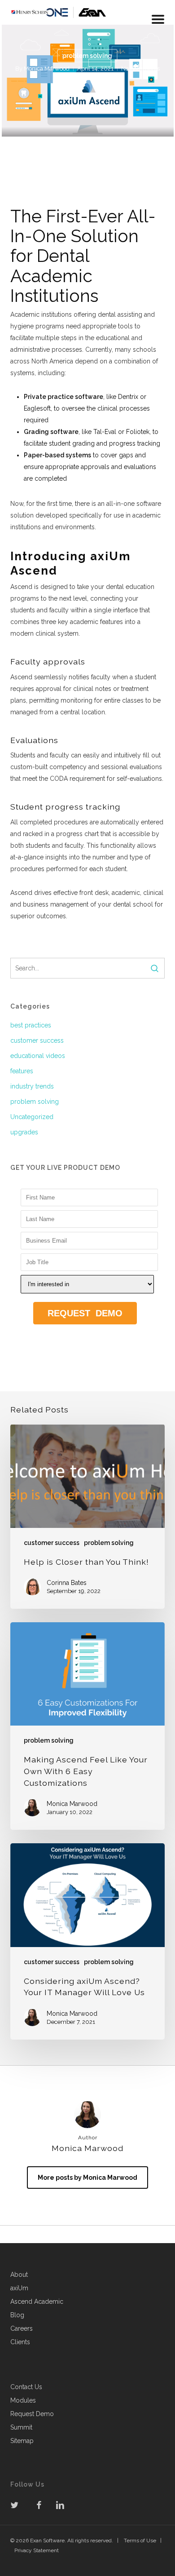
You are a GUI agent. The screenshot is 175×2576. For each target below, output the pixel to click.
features (22, 1071)
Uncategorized (32, 1117)
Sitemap (22, 2441)
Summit (21, 2427)
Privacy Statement (37, 2550)
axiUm (19, 2288)
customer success (37, 1040)
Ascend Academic (37, 2302)
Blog (17, 2315)
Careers (22, 2328)
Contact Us (26, 2387)
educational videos (38, 1056)
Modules (23, 2400)
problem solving (87, 56)
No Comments (140, 69)
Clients (20, 2342)
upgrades (24, 1132)
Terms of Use (140, 2541)
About (19, 2275)
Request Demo (32, 2414)
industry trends (32, 1086)
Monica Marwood (47, 69)
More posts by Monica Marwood (87, 2178)
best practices (31, 1025)
